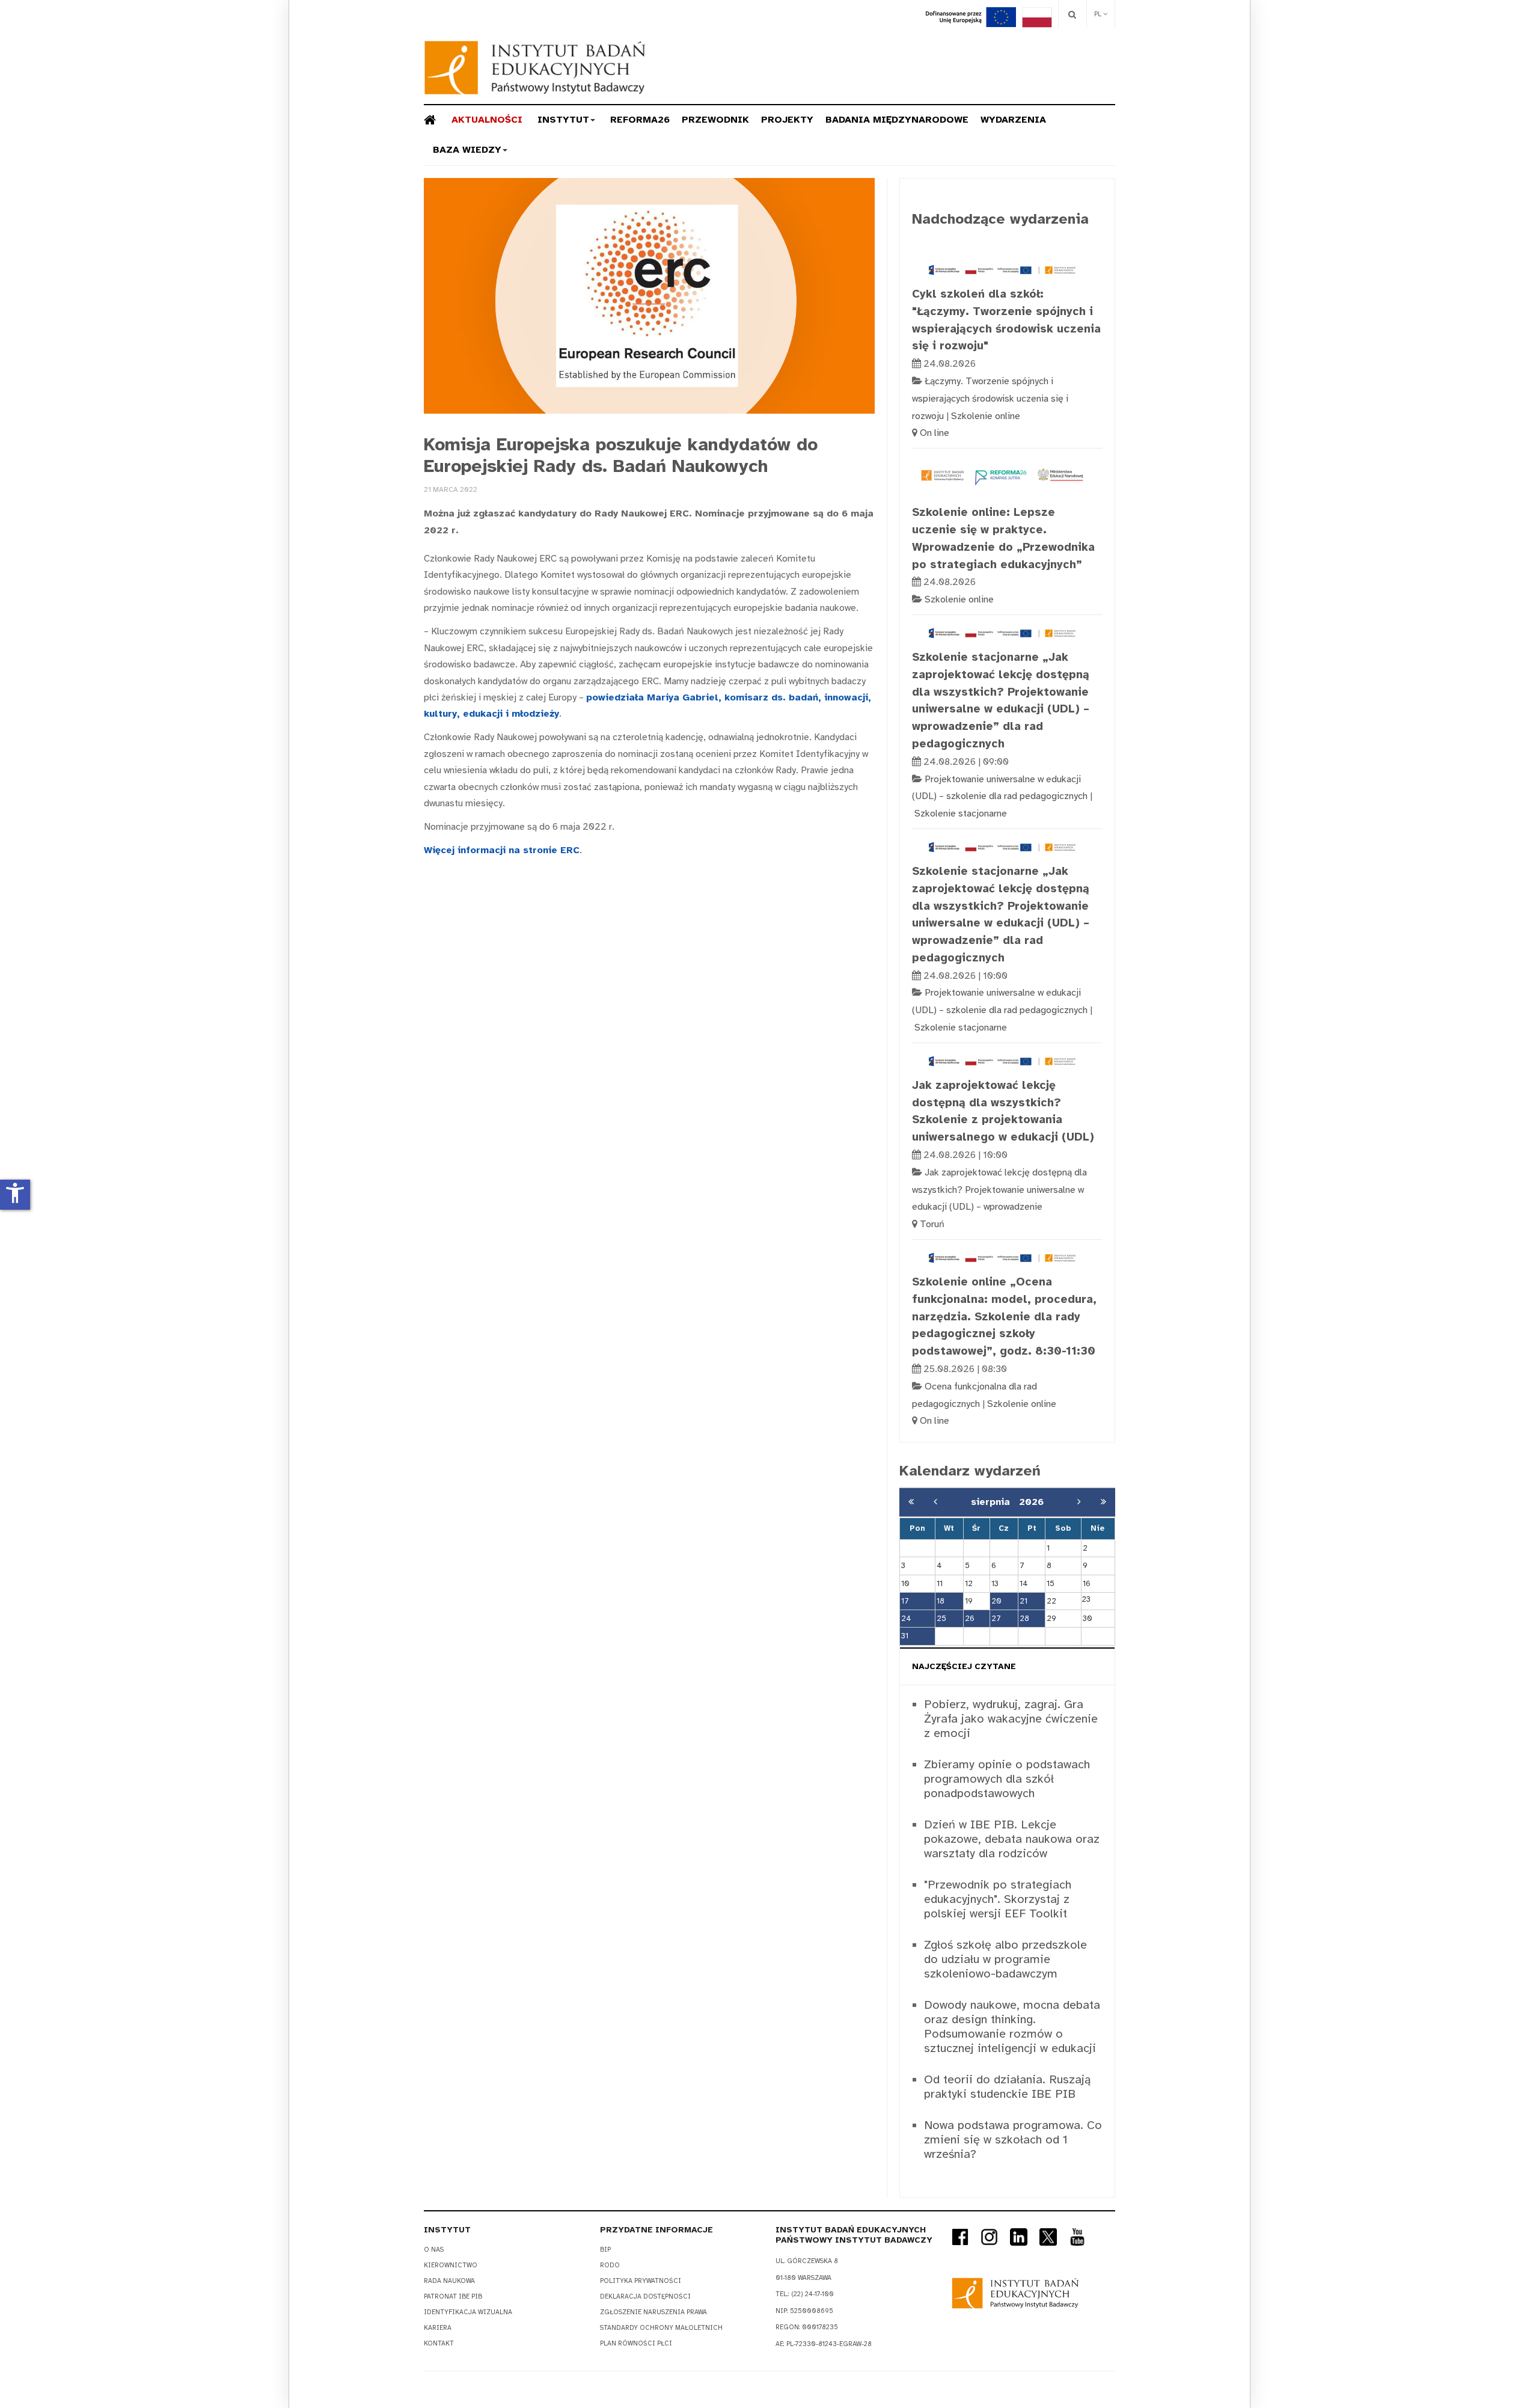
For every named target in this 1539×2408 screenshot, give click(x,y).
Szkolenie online (986, 416)
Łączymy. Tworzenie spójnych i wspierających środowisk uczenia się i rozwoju (990, 399)
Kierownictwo (451, 2265)
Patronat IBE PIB (453, 2296)
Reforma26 (640, 120)
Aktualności (487, 120)
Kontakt (439, 2343)
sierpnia (995, 1502)
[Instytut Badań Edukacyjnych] (535, 68)
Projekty (787, 120)
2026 (1031, 1502)
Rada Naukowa (449, 2281)
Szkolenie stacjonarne (961, 813)
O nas (434, 2250)
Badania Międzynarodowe (897, 120)
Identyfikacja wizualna (468, 2312)
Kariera (438, 2328)
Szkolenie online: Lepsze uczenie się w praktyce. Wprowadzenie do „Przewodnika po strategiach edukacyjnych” (1003, 538)
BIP (605, 2250)
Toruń (932, 1224)
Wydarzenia (1013, 120)
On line (935, 433)
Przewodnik (715, 120)
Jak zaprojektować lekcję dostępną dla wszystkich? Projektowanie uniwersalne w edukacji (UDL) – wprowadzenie (999, 1190)
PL (1099, 14)
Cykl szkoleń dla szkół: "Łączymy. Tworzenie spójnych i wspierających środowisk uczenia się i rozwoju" (1006, 320)
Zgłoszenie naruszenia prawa (653, 2312)
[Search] (1072, 14)
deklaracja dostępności (645, 2296)
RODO (610, 2265)
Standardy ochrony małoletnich (661, 2328)
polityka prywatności (641, 2281)
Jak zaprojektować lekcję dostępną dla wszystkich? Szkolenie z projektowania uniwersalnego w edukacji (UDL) (1003, 1111)
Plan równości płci (636, 2343)
